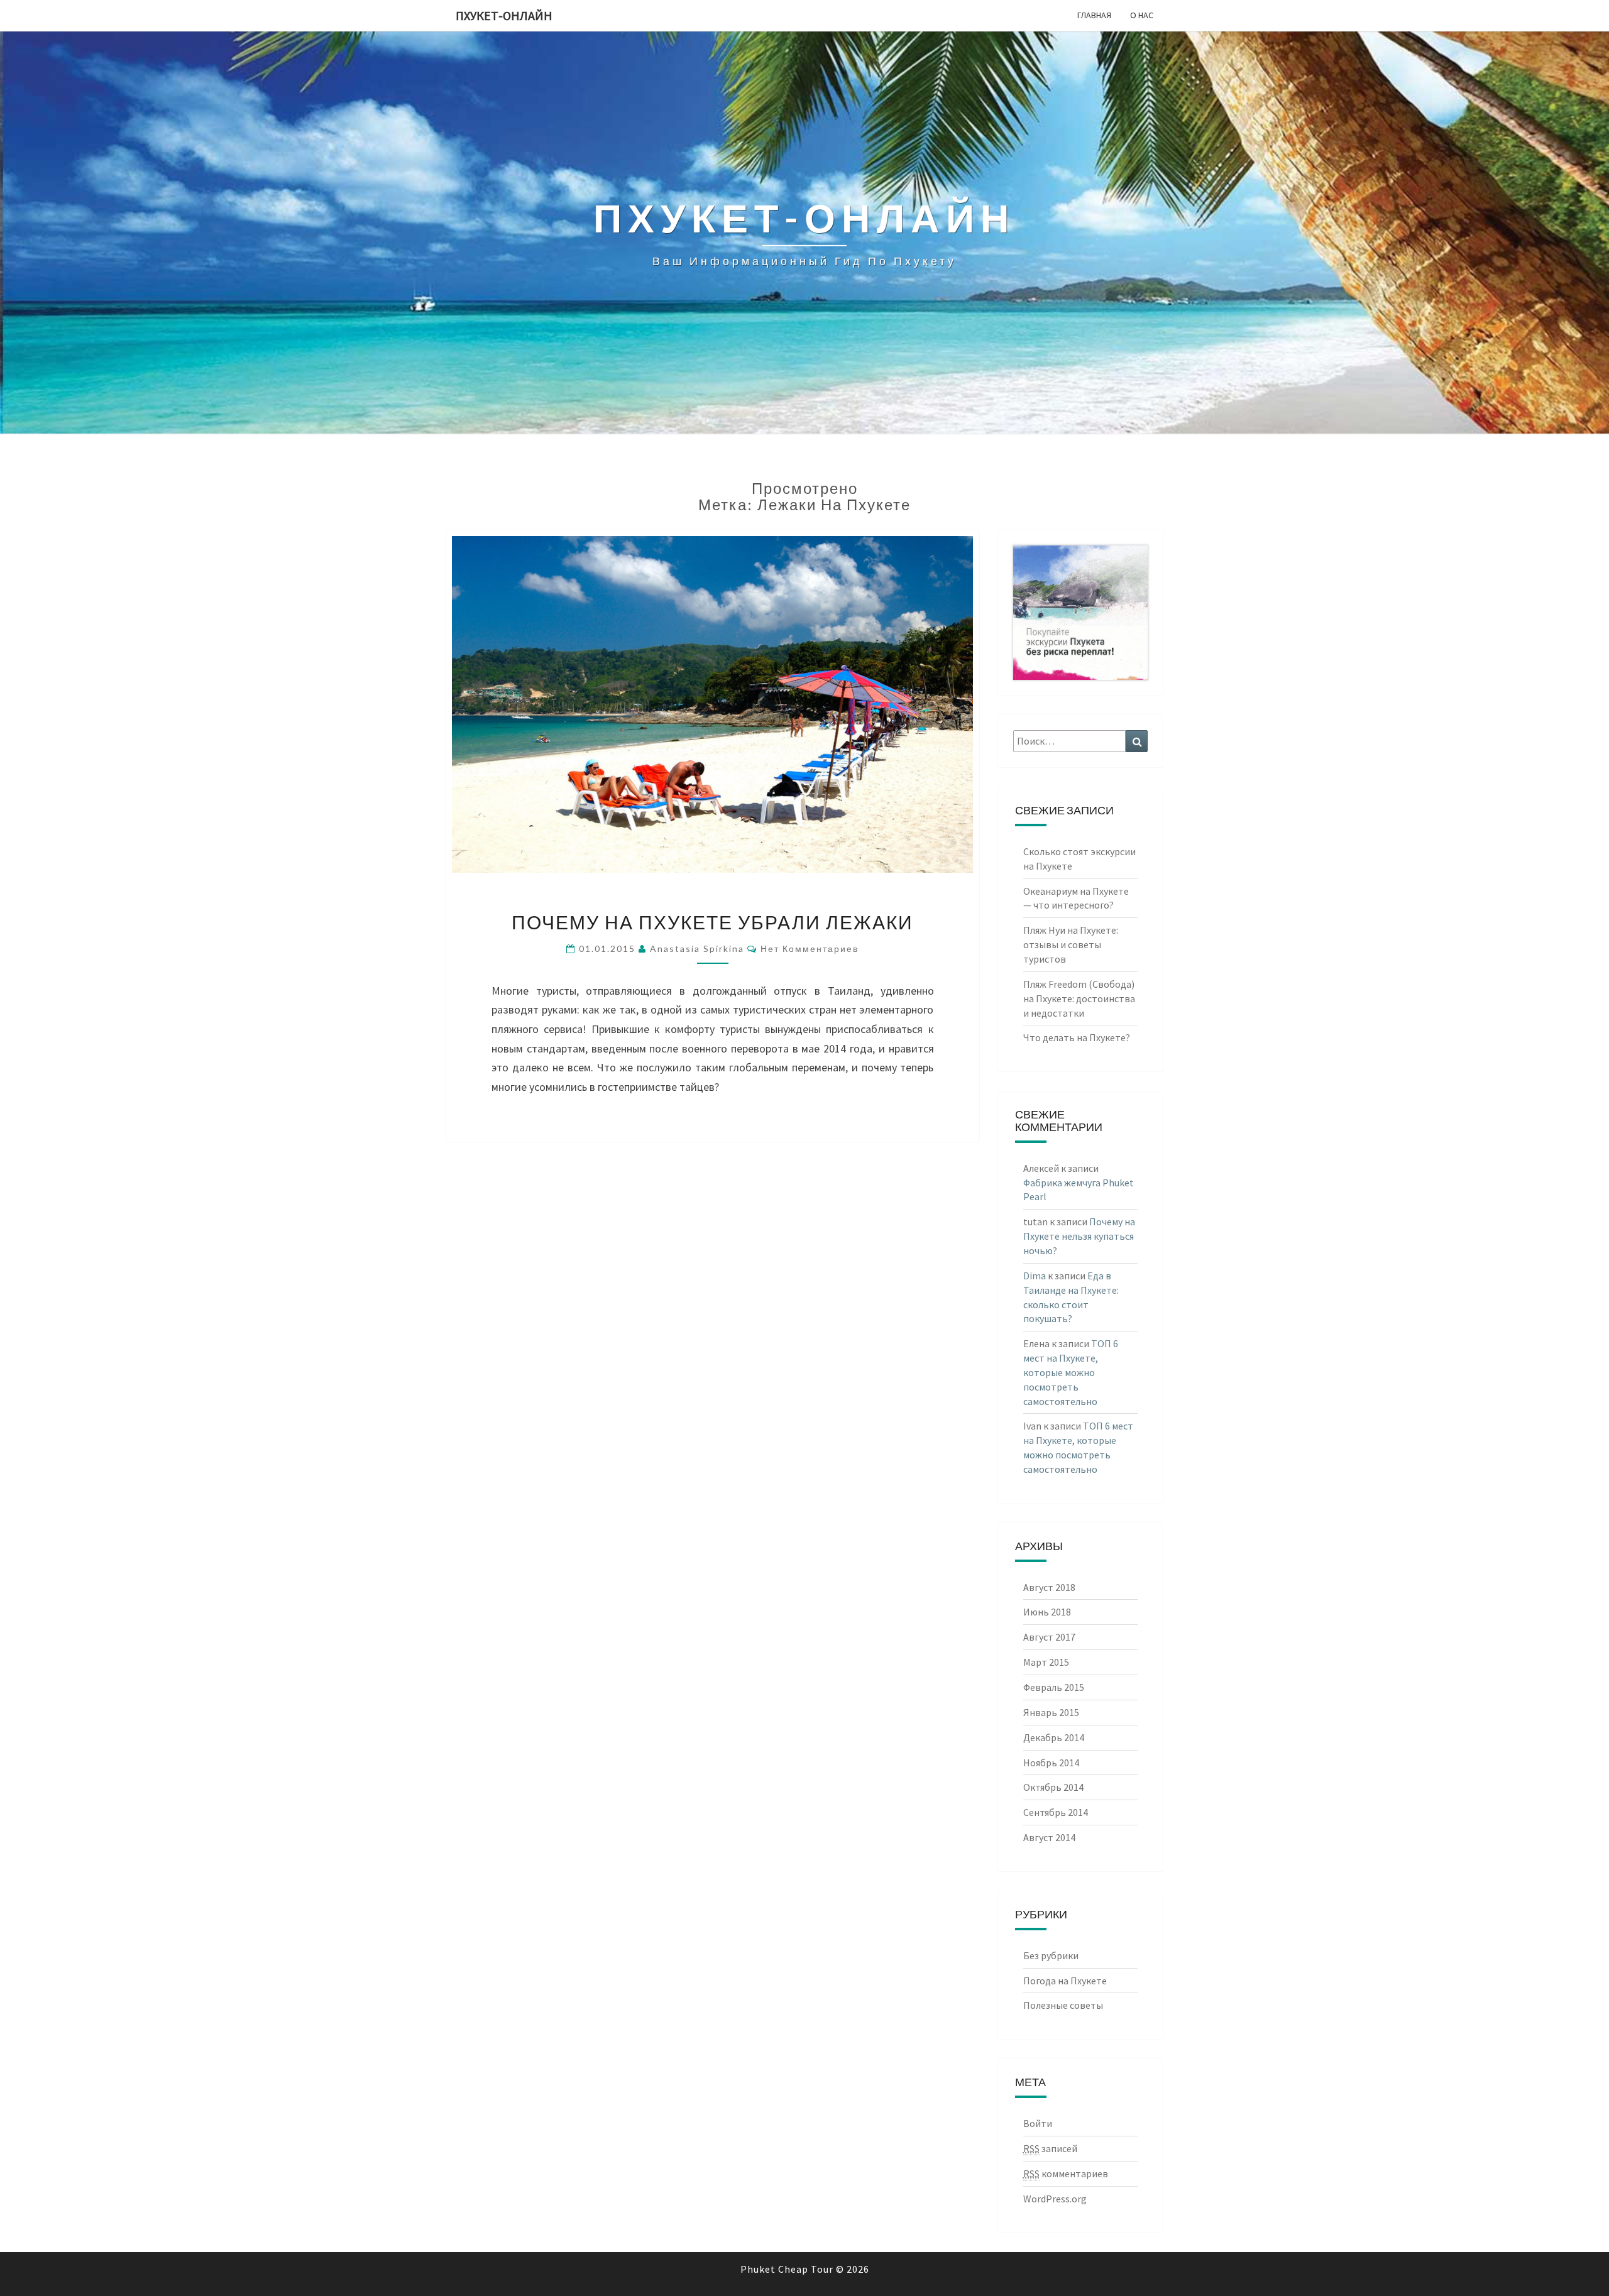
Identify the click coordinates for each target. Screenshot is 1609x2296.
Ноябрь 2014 (1051, 1763)
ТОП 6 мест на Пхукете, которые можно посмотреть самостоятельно (1071, 1372)
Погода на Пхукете (1065, 1981)
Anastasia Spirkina (697, 948)
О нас (1142, 15)
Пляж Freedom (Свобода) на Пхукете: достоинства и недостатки (1079, 998)
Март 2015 (1046, 1662)
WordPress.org (1055, 2199)
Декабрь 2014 (1054, 1737)
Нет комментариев (810, 948)
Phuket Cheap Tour (787, 2269)
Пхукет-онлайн (504, 15)
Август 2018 (1049, 1587)
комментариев (1066, 2173)
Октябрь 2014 (1053, 1787)
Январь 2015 (1051, 1712)
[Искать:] (1081, 741)
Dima (1035, 1276)
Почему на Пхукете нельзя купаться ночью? (1079, 1236)
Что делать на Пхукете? (1077, 1037)
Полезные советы (1063, 2005)
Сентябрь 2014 (1056, 1812)
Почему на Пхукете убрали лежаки (712, 922)
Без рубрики (1051, 1955)
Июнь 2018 (1047, 1612)
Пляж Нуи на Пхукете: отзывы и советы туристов (1071, 944)
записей (1050, 2148)
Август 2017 (1049, 1637)
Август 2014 (1049, 1837)
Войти (1038, 2123)
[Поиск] (1137, 741)
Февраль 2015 (1054, 1687)
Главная (1094, 15)
